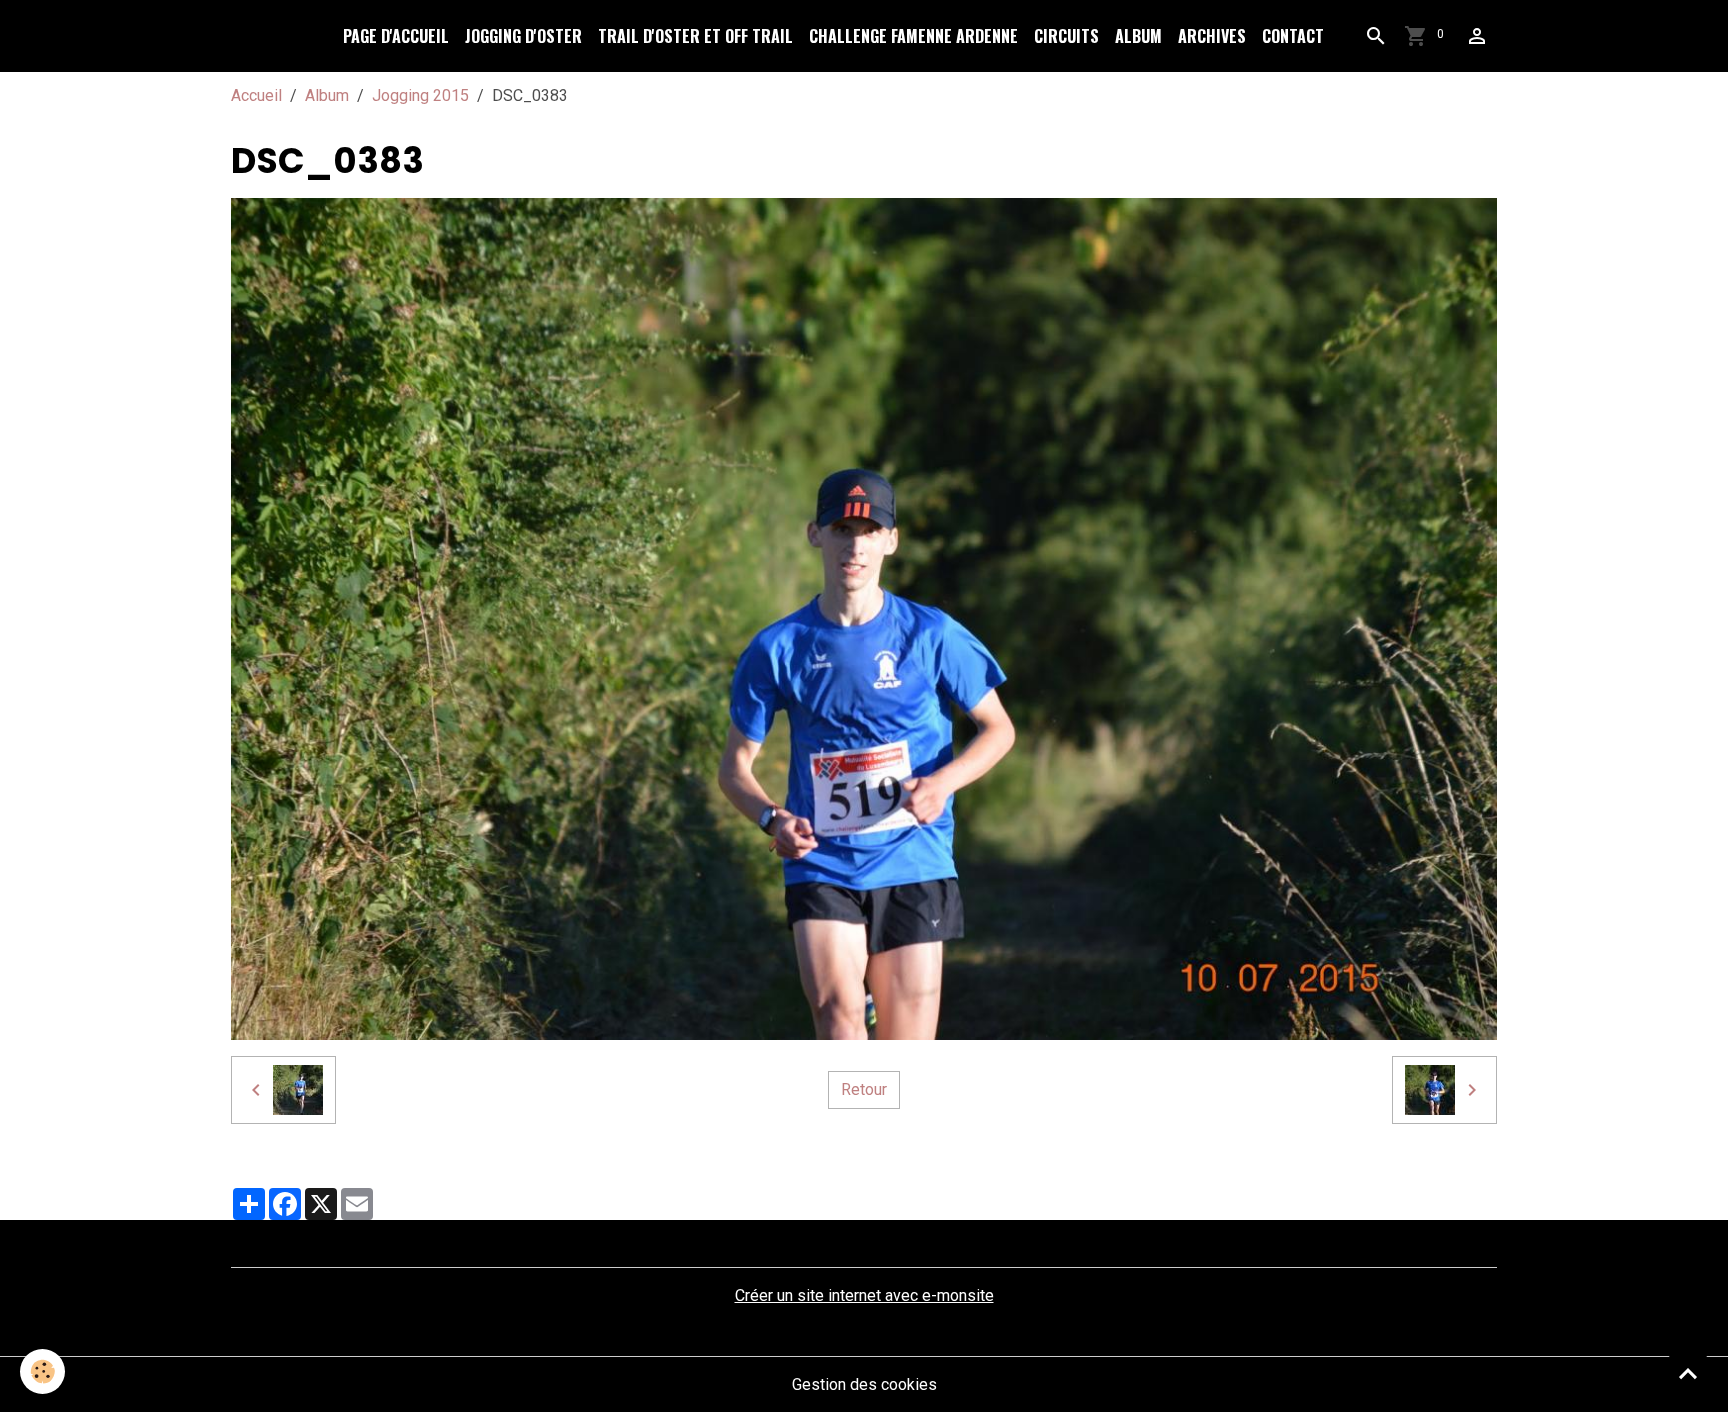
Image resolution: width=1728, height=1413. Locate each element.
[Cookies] (42, 1371)
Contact (1293, 36)
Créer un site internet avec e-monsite (864, 1295)
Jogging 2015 (420, 95)
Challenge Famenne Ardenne (913, 36)
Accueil (256, 95)
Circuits (1066, 36)
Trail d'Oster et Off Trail (695, 36)
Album (1138, 36)
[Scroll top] (1688, 1373)
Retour (864, 1089)
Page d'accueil (396, 36)
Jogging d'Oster (523, 36)
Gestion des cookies (864, 1384)
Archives (1212, 36)
